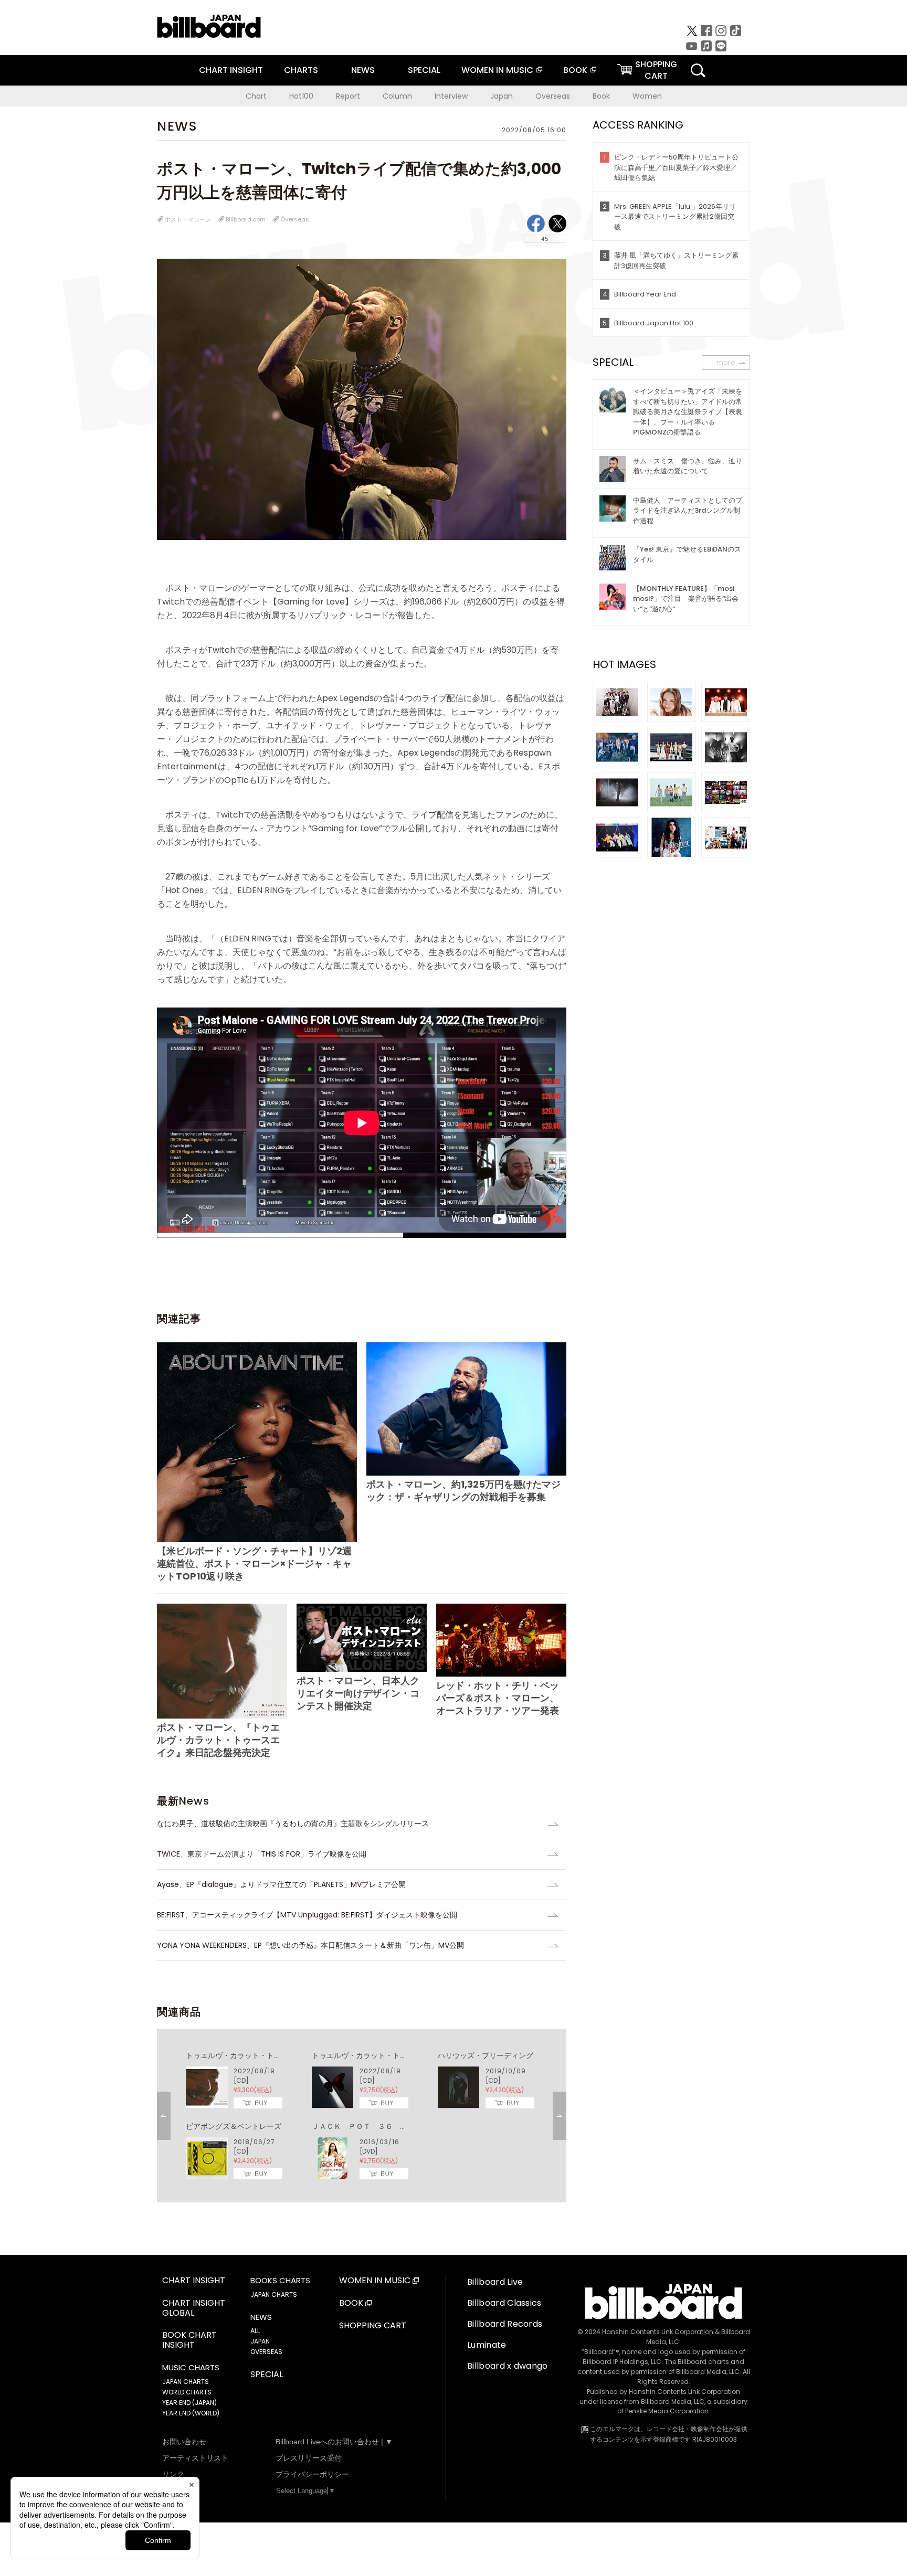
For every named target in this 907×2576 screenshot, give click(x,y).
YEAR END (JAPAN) (189, 2403)
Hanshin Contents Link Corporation (658, 2332)
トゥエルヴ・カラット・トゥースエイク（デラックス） (404, 2055)
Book (601, 96)
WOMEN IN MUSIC (497, 70)
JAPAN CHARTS (186, 2382)
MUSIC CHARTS (191, 2368)
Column (397, 96)
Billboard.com (246, 219)
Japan (502, 96)
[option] (362, 2116)
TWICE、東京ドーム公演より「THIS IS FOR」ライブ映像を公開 (262, 1854)
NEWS (363, 70)
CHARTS (301, 70)
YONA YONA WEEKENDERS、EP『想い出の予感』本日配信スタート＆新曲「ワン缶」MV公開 (310, 1945)
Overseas (553, 96)
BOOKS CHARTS (280, 2281)
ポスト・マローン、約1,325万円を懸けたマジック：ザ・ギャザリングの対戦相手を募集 (463, 1491)
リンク (173, 2474)
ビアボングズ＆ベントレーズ (234, 2126)
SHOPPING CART (373, 2326)
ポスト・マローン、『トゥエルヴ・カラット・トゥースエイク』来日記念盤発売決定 (218, 1740)
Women (647, 96)
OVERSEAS (266, 2352)
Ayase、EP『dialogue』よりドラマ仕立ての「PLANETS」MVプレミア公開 (281, 1884)
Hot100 (301, 96)
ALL (255, 2331)
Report (348, 96)
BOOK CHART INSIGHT (189, 2340)
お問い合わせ (184, 2442)
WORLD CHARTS (187, 2392)
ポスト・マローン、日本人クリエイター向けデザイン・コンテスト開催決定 (358, 1693)
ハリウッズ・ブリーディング (486, 2055)
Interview (451, 96)
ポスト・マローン (188, 219)
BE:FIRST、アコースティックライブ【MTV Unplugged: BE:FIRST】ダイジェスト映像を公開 (307, 1915)
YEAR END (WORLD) (191, 2413)
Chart (256, 96)
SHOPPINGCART (656, 70)
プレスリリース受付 (309, 2458)
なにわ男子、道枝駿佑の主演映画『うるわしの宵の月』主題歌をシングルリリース (293, 1824)
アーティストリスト (195, 2458)
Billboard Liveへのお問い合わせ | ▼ (334, 2442)
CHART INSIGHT (231, 70)
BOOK (575, 70)
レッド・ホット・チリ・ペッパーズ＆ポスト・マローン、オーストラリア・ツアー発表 (498, 1698)
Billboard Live (495, 2282)
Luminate (487, 2345)
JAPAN (260, 2341)
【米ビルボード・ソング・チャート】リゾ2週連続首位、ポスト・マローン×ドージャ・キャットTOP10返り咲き (254, 1563)
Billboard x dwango (508, 2366)
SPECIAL (424, 70)
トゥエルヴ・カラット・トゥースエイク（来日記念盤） (278, 2055)
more (726, 362)
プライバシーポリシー (312, 2474)
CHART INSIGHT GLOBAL (194, 2308)
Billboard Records (505, 2324)
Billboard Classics (504, 2303)
